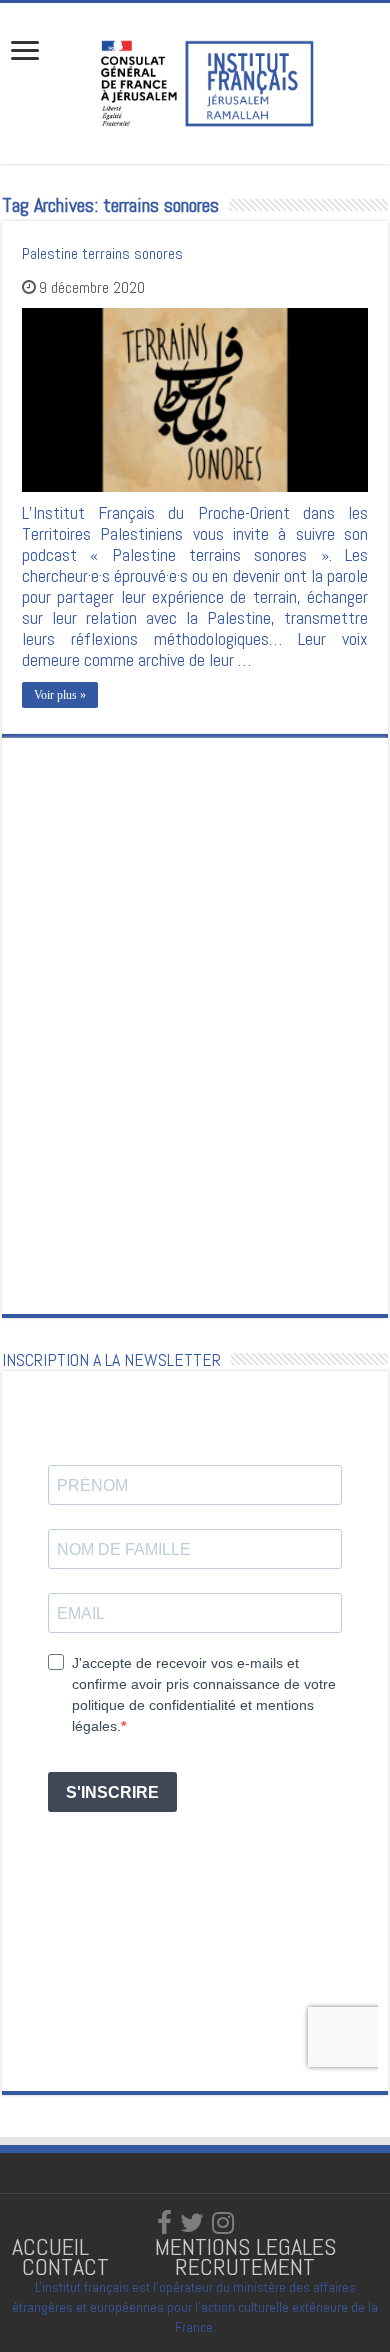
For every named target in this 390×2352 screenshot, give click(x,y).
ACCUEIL (53, 2246)
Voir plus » (60, 695)
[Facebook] (164, 2223)
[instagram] (223, 2223)
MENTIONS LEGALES (245, 2246)
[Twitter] (192, 2223)
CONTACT (65, 2266)
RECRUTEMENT (245, 2266)
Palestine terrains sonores (102, 253)
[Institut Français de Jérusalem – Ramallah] (195, 81)
